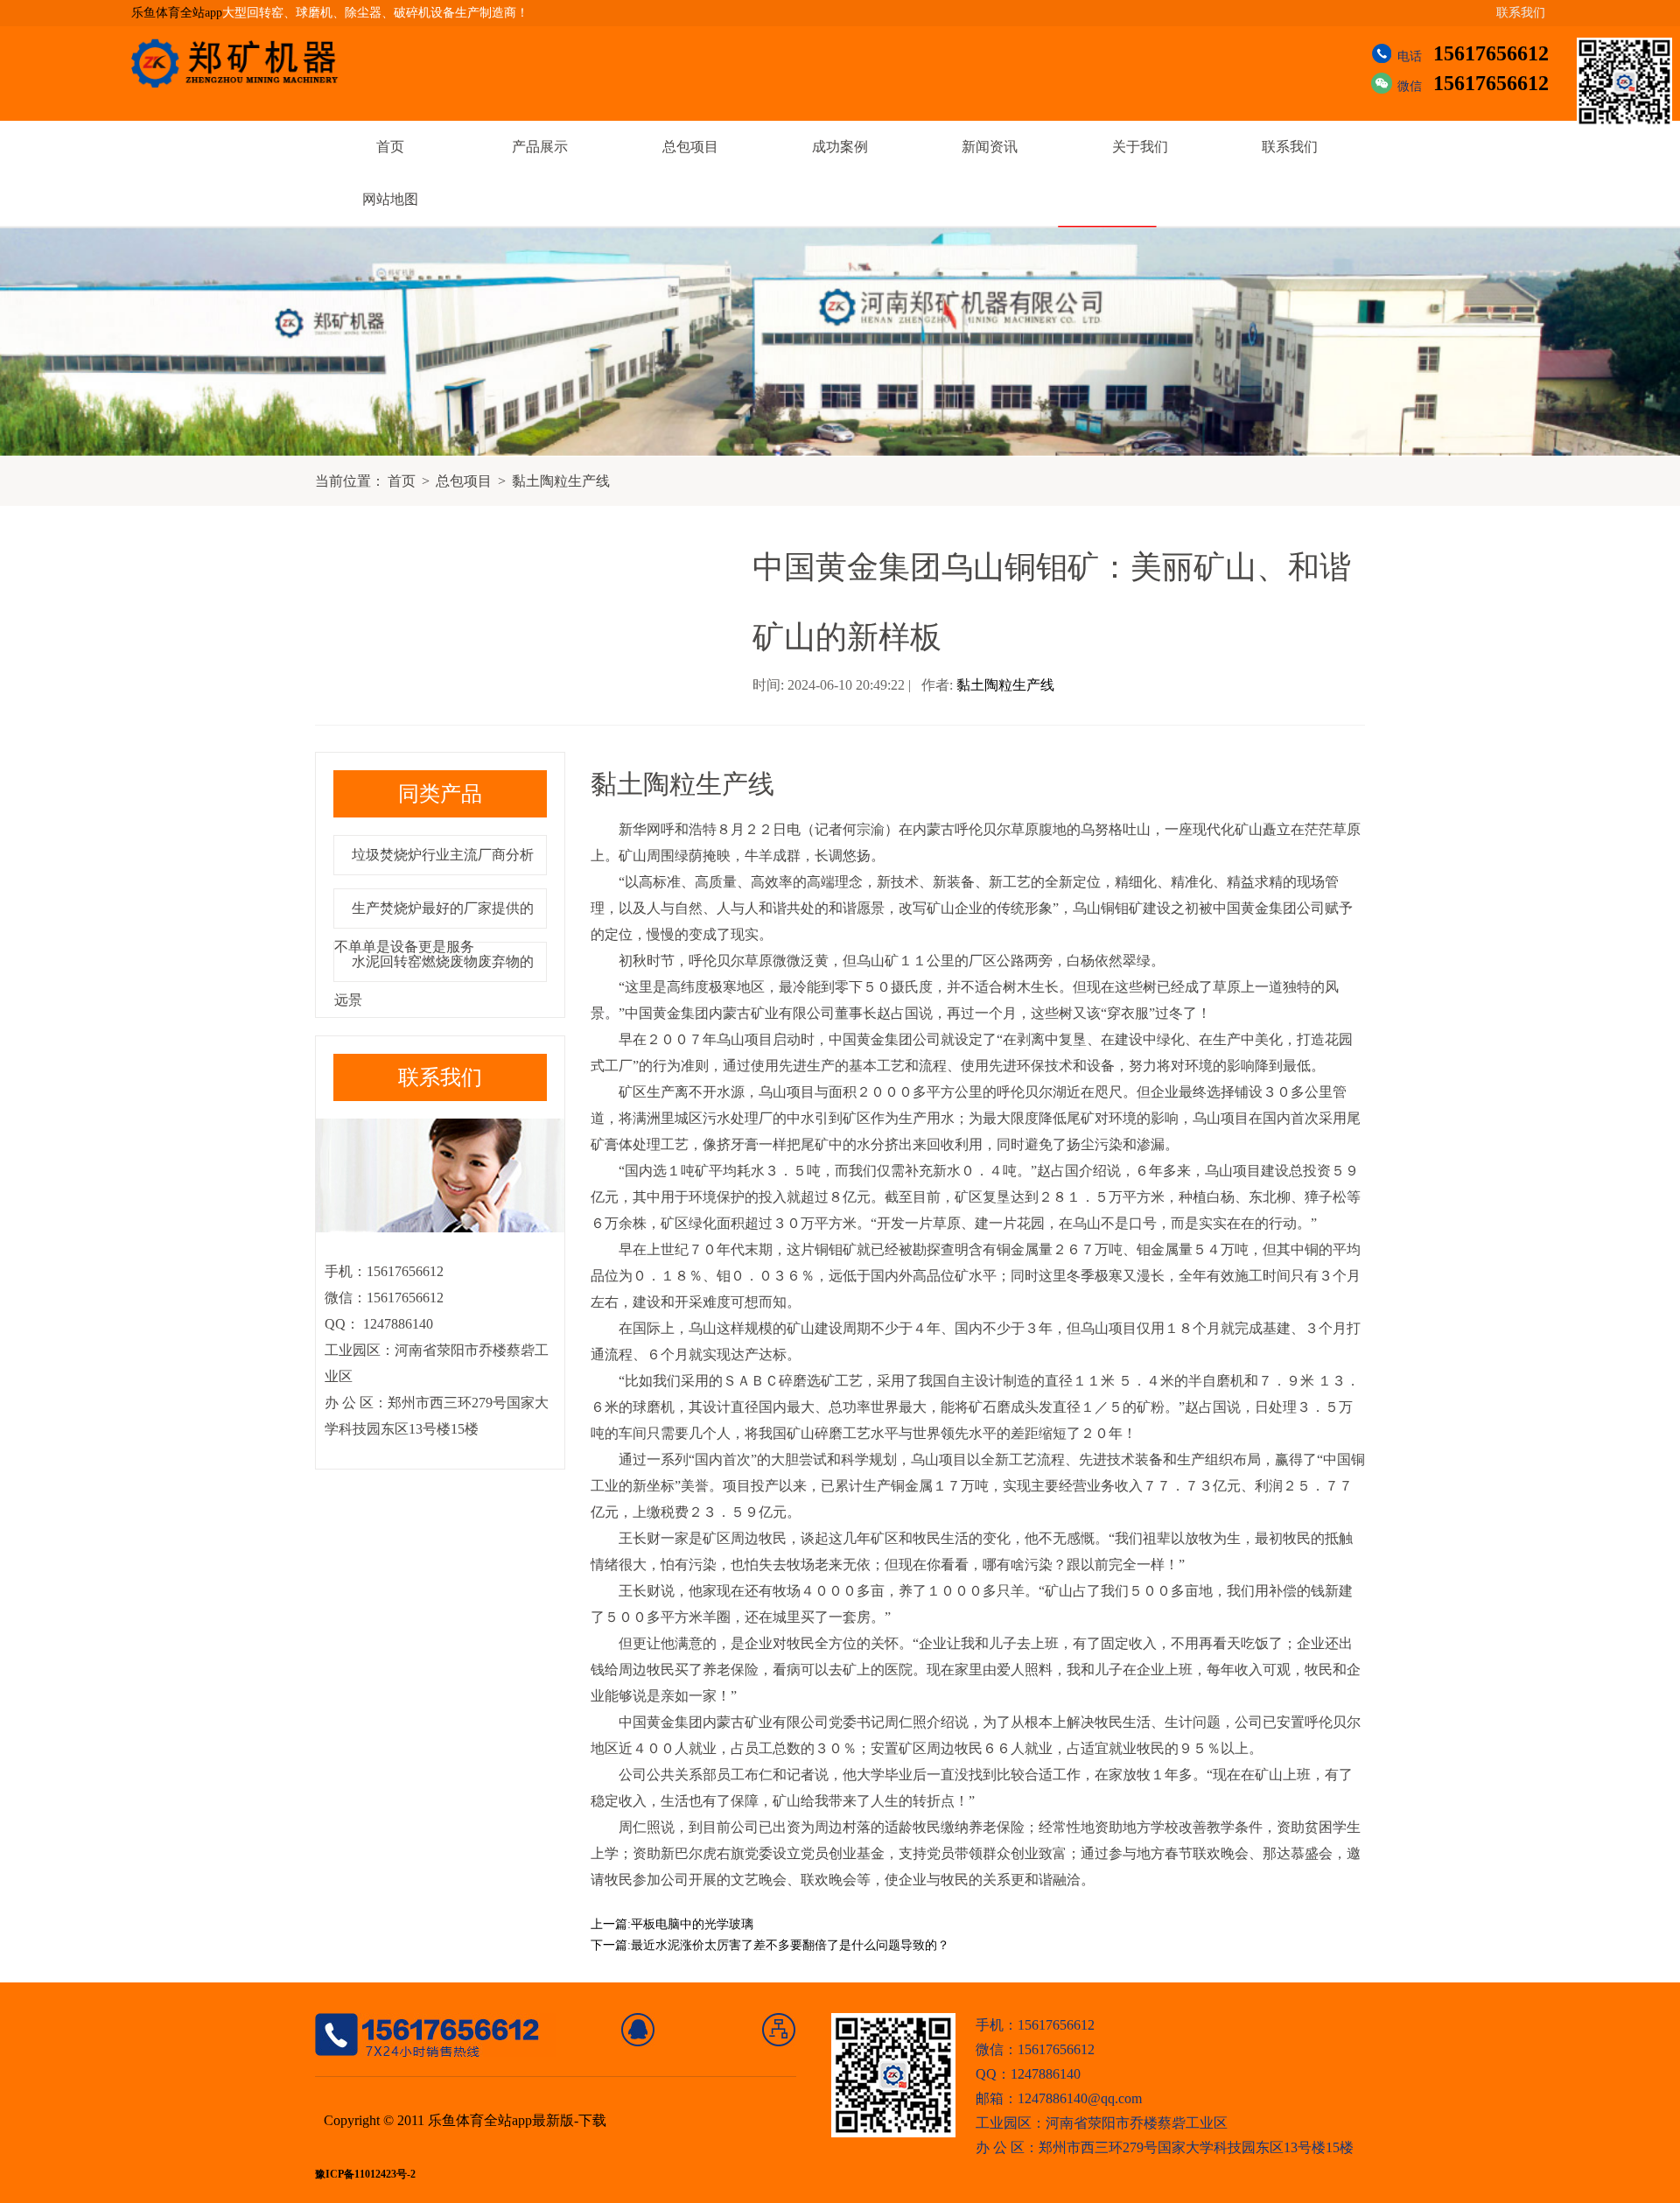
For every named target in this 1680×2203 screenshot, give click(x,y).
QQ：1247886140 (1028, 2074)
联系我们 (1521, 13)
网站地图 (390, 199)
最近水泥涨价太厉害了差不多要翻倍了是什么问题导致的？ (790, 1945)
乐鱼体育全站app (177, 13)
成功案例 (840, 147)
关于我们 (1140, 147)
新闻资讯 (990, 147)
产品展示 (540, 147)
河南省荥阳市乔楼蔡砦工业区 (1137, 2123)
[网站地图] (779, 2030)
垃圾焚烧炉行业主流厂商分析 (443, 855)
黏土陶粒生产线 (561, 481)
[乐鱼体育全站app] (248, 63)
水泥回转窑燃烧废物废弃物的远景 (434, 981)
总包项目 (690, 147)
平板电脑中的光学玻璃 (692, 1924)
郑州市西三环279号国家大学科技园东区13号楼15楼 (1196, 2147)
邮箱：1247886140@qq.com (1059, 2098)
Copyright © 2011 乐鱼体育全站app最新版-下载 (465, 2120)
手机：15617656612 (1035, 2025)
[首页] (638, 2030)
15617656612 (1491, 53)
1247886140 (396, 1324)
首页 (390, 147)
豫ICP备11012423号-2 (365, 2175)
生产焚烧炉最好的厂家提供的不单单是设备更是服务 (434, 927)
